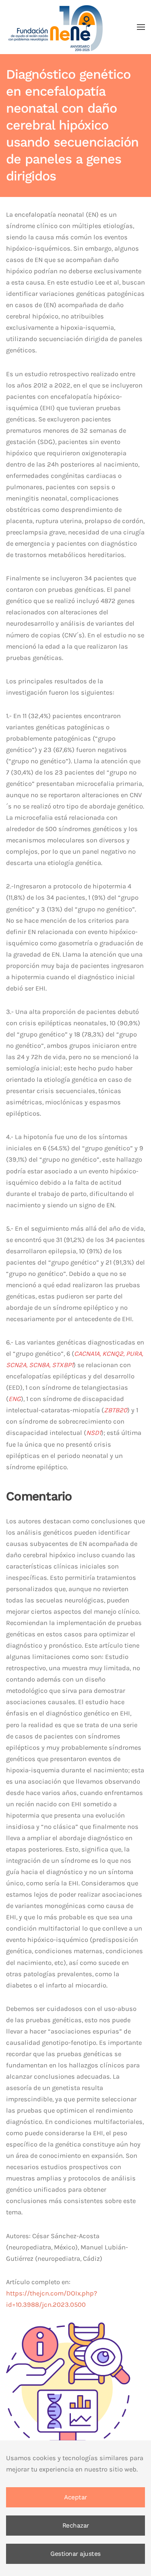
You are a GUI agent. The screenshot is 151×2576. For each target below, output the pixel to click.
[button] (141, 27)
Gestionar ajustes (75, 2554)
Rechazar (76, 2526)
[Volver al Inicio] (56, 27)
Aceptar (75, 2497)
